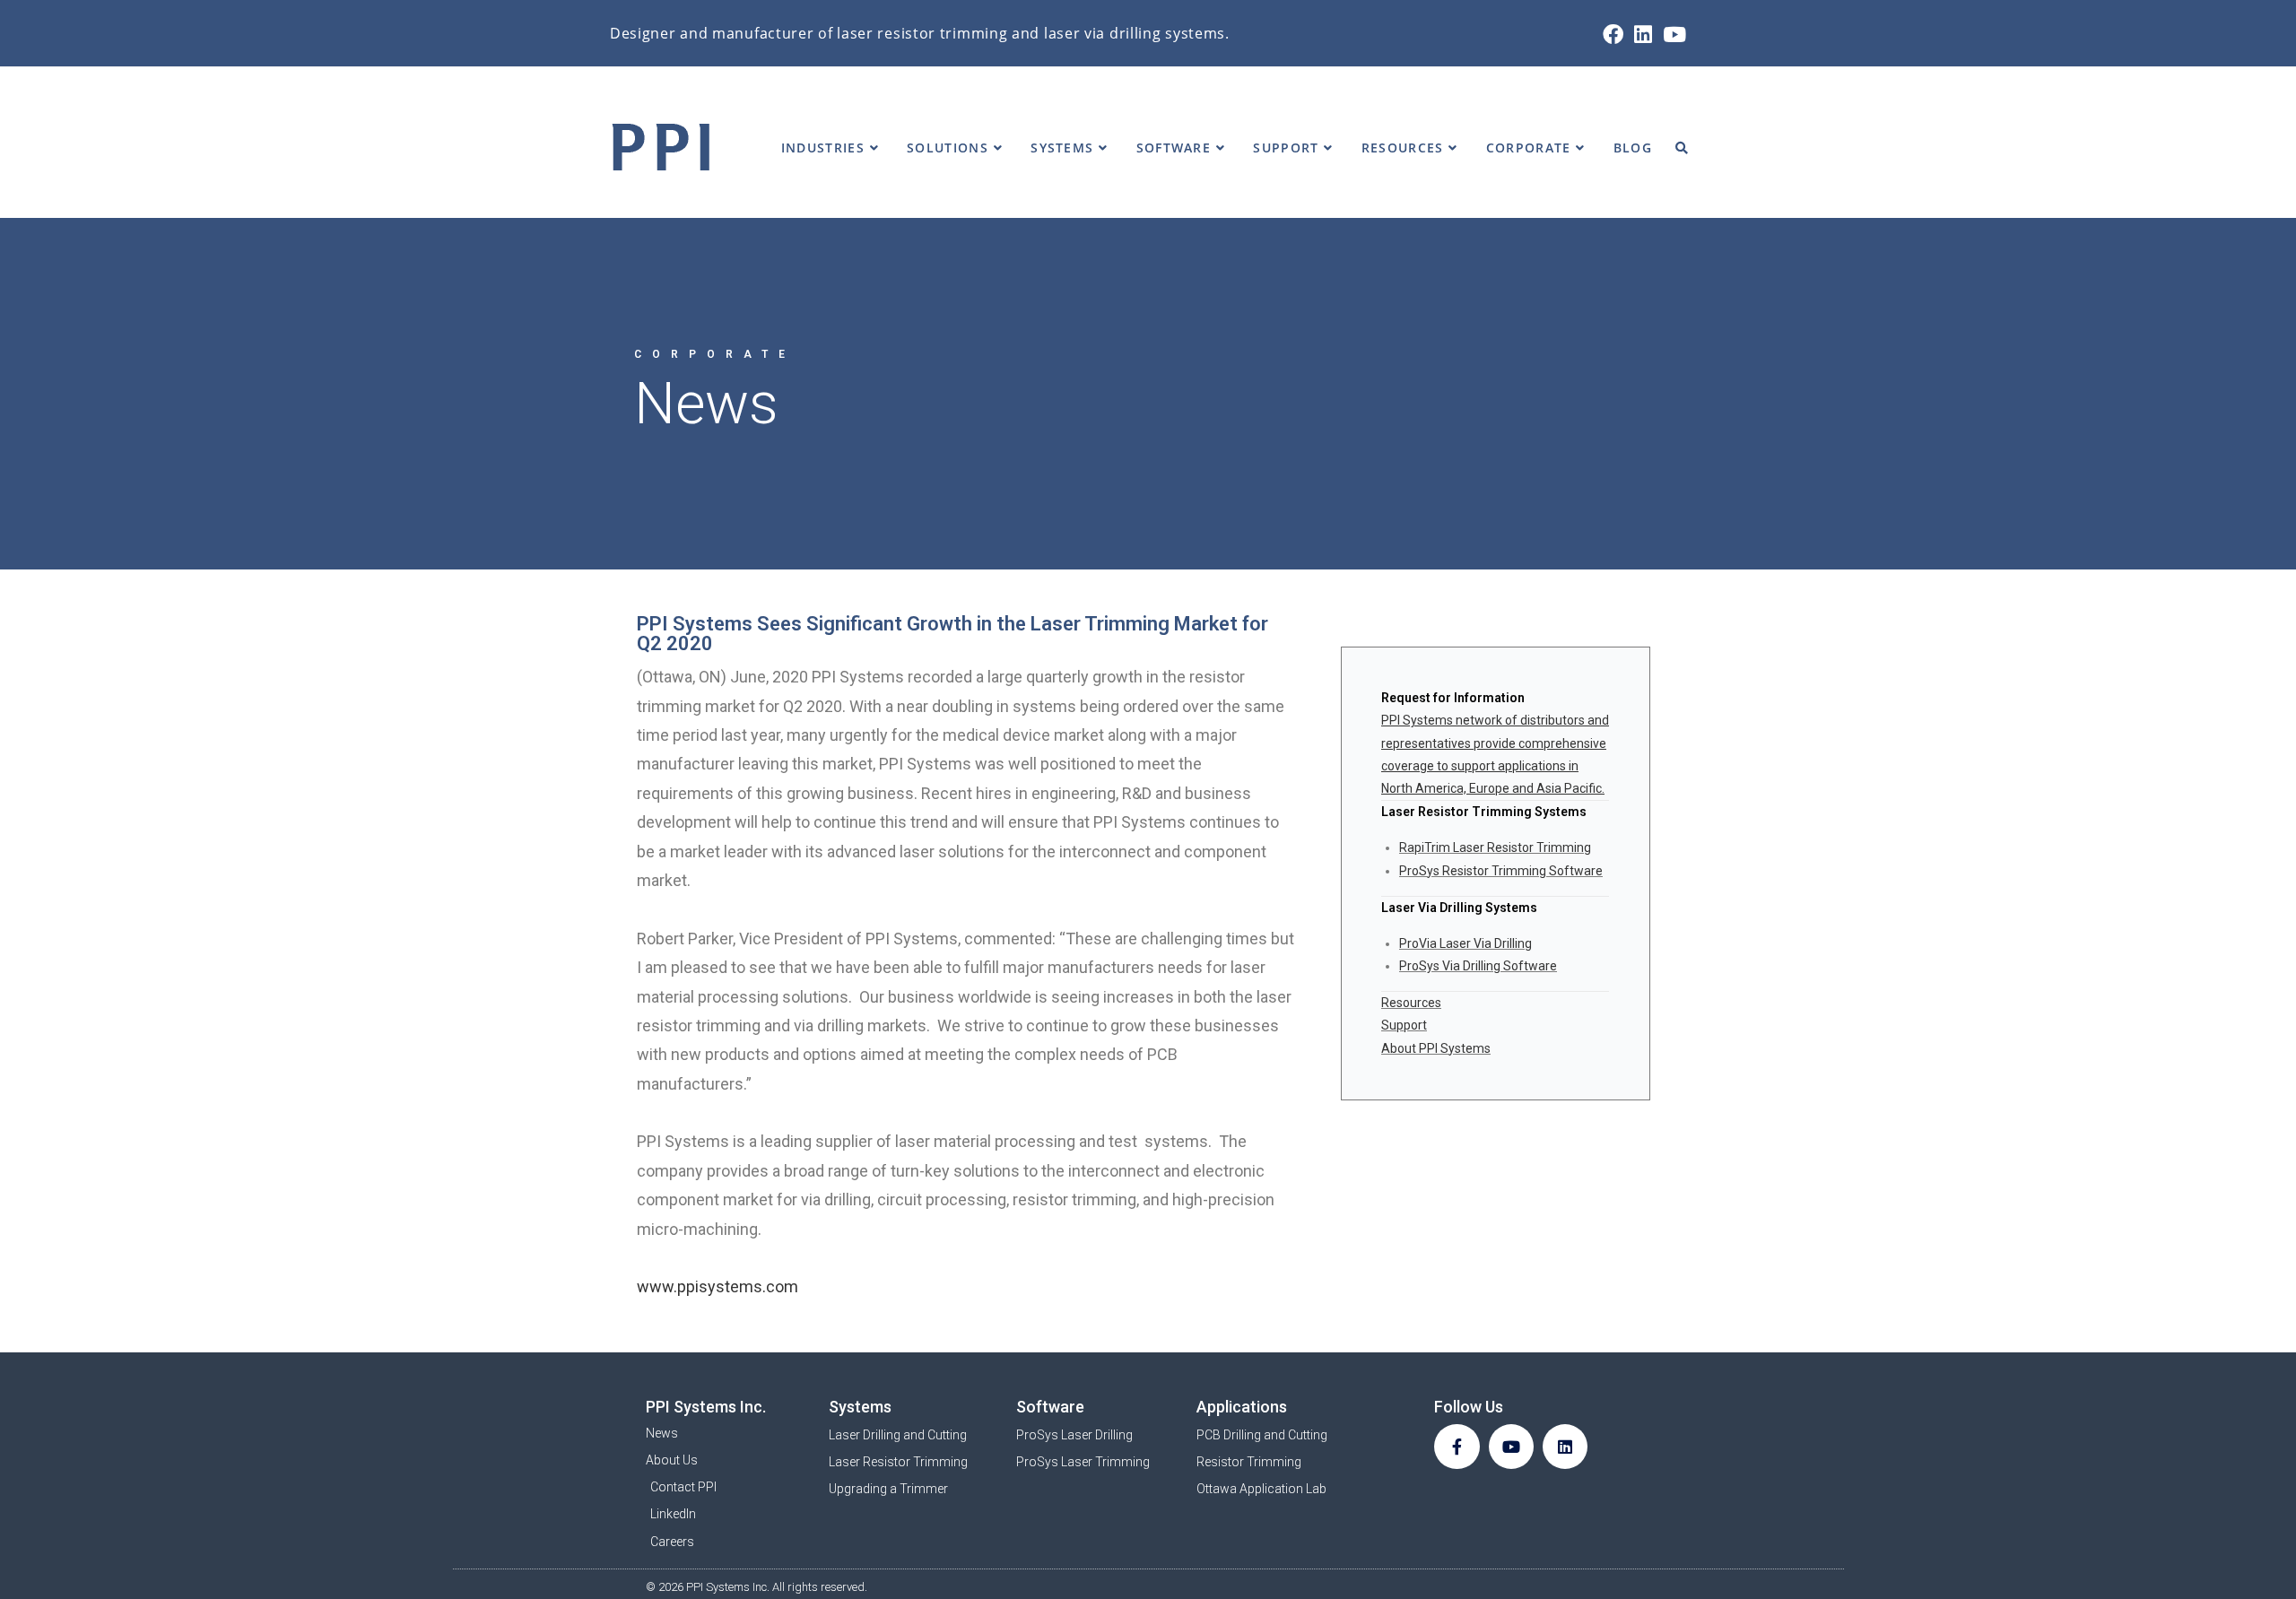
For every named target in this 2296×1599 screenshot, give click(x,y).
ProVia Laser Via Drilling (1465, 943)
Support (1404, 1025)
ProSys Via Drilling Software (1478, 966)
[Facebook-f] (1457, 1447)
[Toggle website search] (1682, 148)
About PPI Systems (1436, 1048)
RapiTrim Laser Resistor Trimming (1495, 847)
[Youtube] (1511, 1447)
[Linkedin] (1565, 1447)
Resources (1411, 1003)
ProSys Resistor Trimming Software (1501, 871)
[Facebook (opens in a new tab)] (1613, 35)
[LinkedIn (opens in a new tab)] (1643, 35)
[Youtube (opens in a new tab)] (1672, 35)
